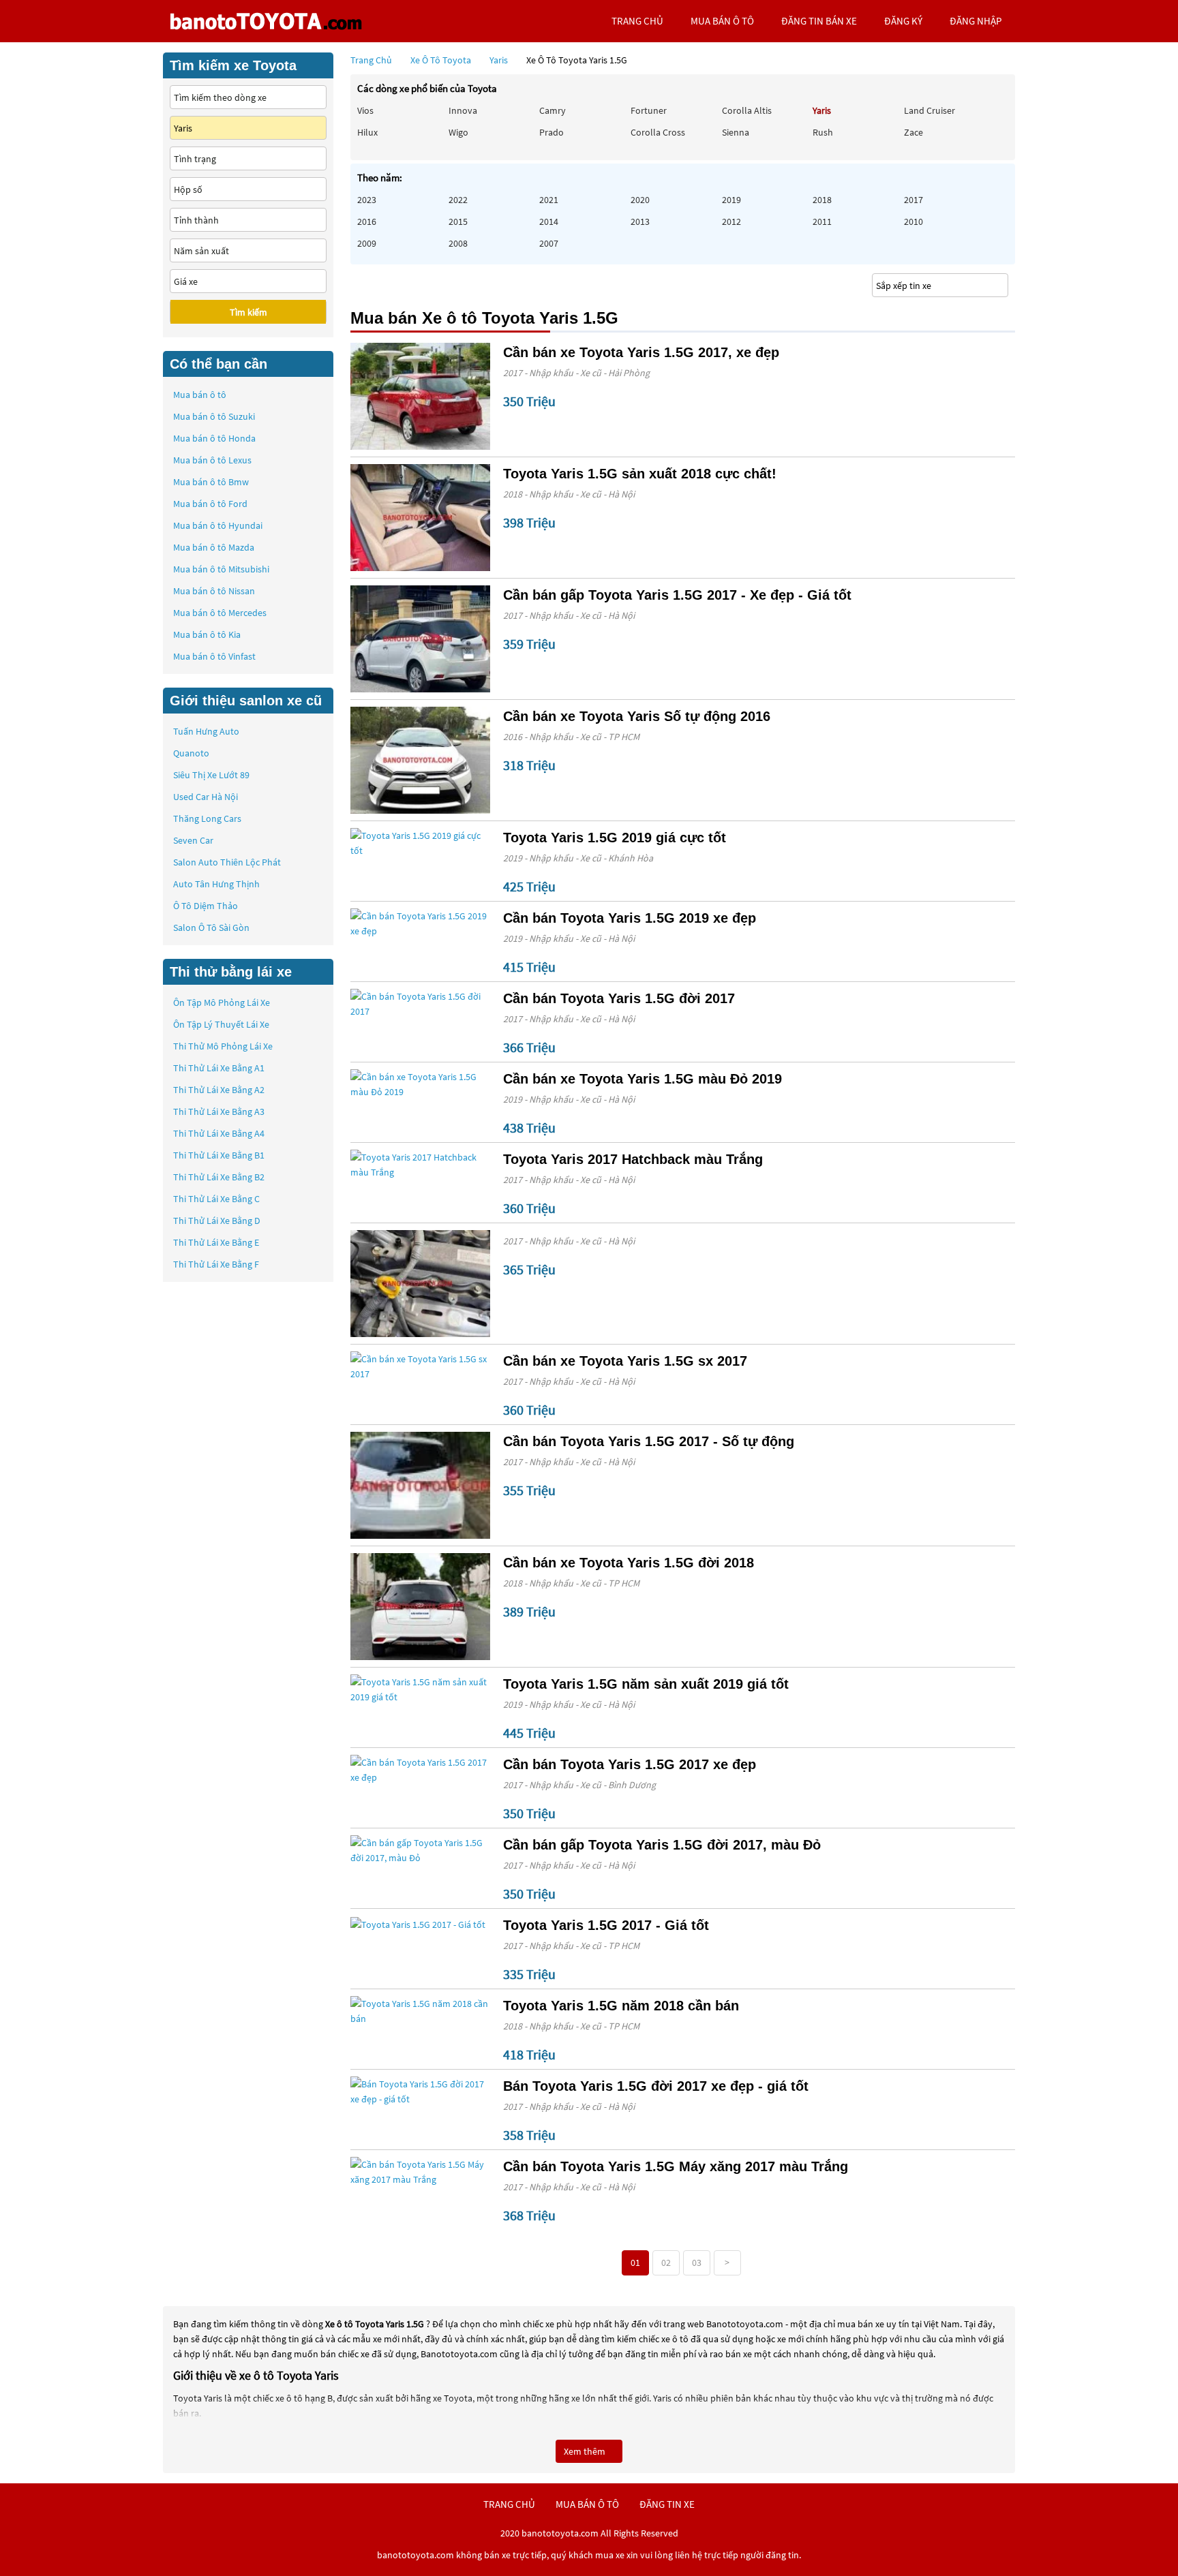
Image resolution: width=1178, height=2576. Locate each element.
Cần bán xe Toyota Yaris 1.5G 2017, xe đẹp (641, 352)
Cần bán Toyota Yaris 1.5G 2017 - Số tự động (649, 1441)
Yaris (500, 60)
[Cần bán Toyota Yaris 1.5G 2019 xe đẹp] (420, 923)
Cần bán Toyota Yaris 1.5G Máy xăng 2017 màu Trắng (676, 2166)
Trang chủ (371, 60)
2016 (367, 221)
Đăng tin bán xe (819, 21)
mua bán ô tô (722, 21)
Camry (553, 110)
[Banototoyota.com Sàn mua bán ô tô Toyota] (266, 21)
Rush (823, 132)
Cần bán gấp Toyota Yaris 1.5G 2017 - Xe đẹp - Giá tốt (677, 595)
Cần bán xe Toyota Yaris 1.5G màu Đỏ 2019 (643, 1079)
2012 (731, 221)
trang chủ (637, 21)
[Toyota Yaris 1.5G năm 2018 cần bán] (420, 2011)
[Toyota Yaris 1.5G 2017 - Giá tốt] (420, 1924)
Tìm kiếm (248, 312)
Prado (552, 132)
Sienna (736, 132)
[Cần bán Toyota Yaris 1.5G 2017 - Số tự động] (420, 1485)
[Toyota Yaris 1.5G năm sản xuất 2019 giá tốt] (420, 1689)
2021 (549, 200)
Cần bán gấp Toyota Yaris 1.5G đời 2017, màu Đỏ (662, 1845)
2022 (458, 200)
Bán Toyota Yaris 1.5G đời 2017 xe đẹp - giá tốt (656, 2086)
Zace (913, 132)
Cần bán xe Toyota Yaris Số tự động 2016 (637, 716)
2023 (367, 200)
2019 (731, 200)
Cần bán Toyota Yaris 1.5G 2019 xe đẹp (630, 918)
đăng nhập (976, 21)
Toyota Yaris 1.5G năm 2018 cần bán (621, 2006)
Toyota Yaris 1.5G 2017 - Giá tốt (606, 1925)
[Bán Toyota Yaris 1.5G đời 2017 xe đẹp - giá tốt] (420, 2091)
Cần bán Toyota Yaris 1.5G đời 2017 (619, 998)
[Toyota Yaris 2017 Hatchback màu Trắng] (420, 1165)
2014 (549, 221)
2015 (458, 221)
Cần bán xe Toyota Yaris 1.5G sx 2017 (625, 1361)
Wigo (458, 132)
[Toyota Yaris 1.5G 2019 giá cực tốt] (420, 843)
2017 (913, 200)
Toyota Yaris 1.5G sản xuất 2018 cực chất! (640, 474)
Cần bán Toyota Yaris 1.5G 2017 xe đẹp (630, 1764)
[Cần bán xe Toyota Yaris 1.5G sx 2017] (420, 1366)
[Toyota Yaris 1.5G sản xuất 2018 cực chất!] (420, 518)
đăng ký (903, 21)
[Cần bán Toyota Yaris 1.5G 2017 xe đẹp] (420, 1770)
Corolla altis (747, 110)
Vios (365, 110)
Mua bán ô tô (200, 395)
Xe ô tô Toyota (441, 60)
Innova (463, 110)
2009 (367, 243)
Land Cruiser (930, 110)
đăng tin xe (667, 2504)
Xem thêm (586, 2451)
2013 (640, 221)
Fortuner (649, 110)
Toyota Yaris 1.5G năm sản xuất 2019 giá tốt (646, 1684)
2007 (549, 243)
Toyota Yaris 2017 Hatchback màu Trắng (633, 1159)
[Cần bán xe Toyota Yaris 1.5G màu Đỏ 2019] (420, 1084)
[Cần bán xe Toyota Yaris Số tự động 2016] (420, 760)
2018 (822, 200)
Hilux (367, 132)
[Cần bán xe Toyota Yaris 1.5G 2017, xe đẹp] (420, 396)
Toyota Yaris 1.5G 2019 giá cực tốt (615, 838)
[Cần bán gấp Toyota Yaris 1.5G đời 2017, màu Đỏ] (420, 1850)
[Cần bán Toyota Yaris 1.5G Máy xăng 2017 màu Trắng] (420, 2172)
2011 (822, 221)
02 (666, 2263)
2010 (913, 221)
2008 (458, 243)
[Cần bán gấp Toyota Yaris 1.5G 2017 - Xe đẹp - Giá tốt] (420, 639)
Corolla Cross (658, 132)
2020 (640, 200)
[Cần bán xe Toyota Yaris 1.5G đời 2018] (420, 1607)
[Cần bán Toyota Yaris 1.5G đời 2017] (420, 1004)
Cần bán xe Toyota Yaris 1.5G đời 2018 (629, 1563)
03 (697, 2263)
